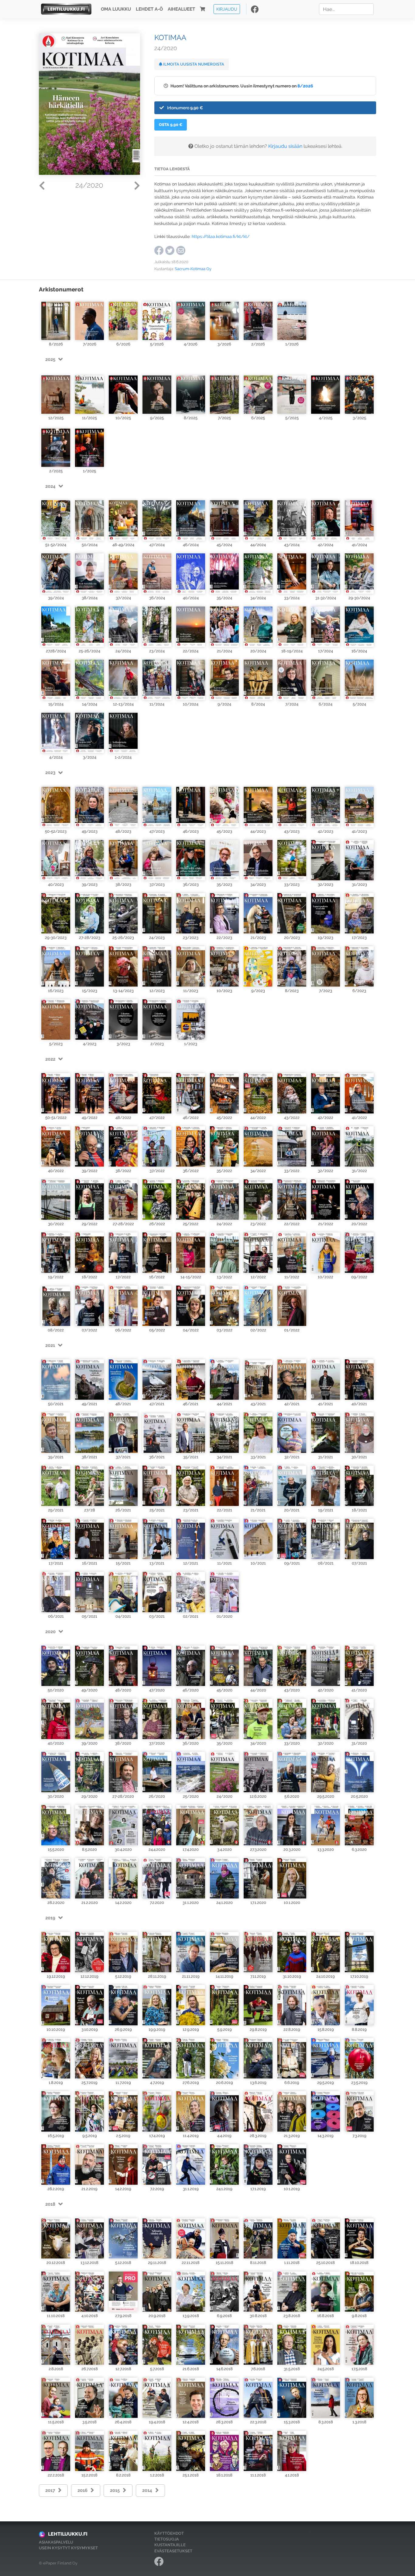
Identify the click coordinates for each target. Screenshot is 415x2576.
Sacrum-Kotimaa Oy (193, 269)
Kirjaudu (227, 9)
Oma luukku (116, 9)
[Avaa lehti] (56, 319)
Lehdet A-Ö (149, 9)
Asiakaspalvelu (56, 2542)
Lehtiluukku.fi (68, 2534)
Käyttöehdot (169, 2533)
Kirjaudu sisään (285, 146)
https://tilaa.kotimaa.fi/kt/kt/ (221, 236)
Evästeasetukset (173, 2551)
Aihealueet (181, 9)
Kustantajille (170, 2545)
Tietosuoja (167, 2539)
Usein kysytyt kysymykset (68, 2548)
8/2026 (305, 86)
